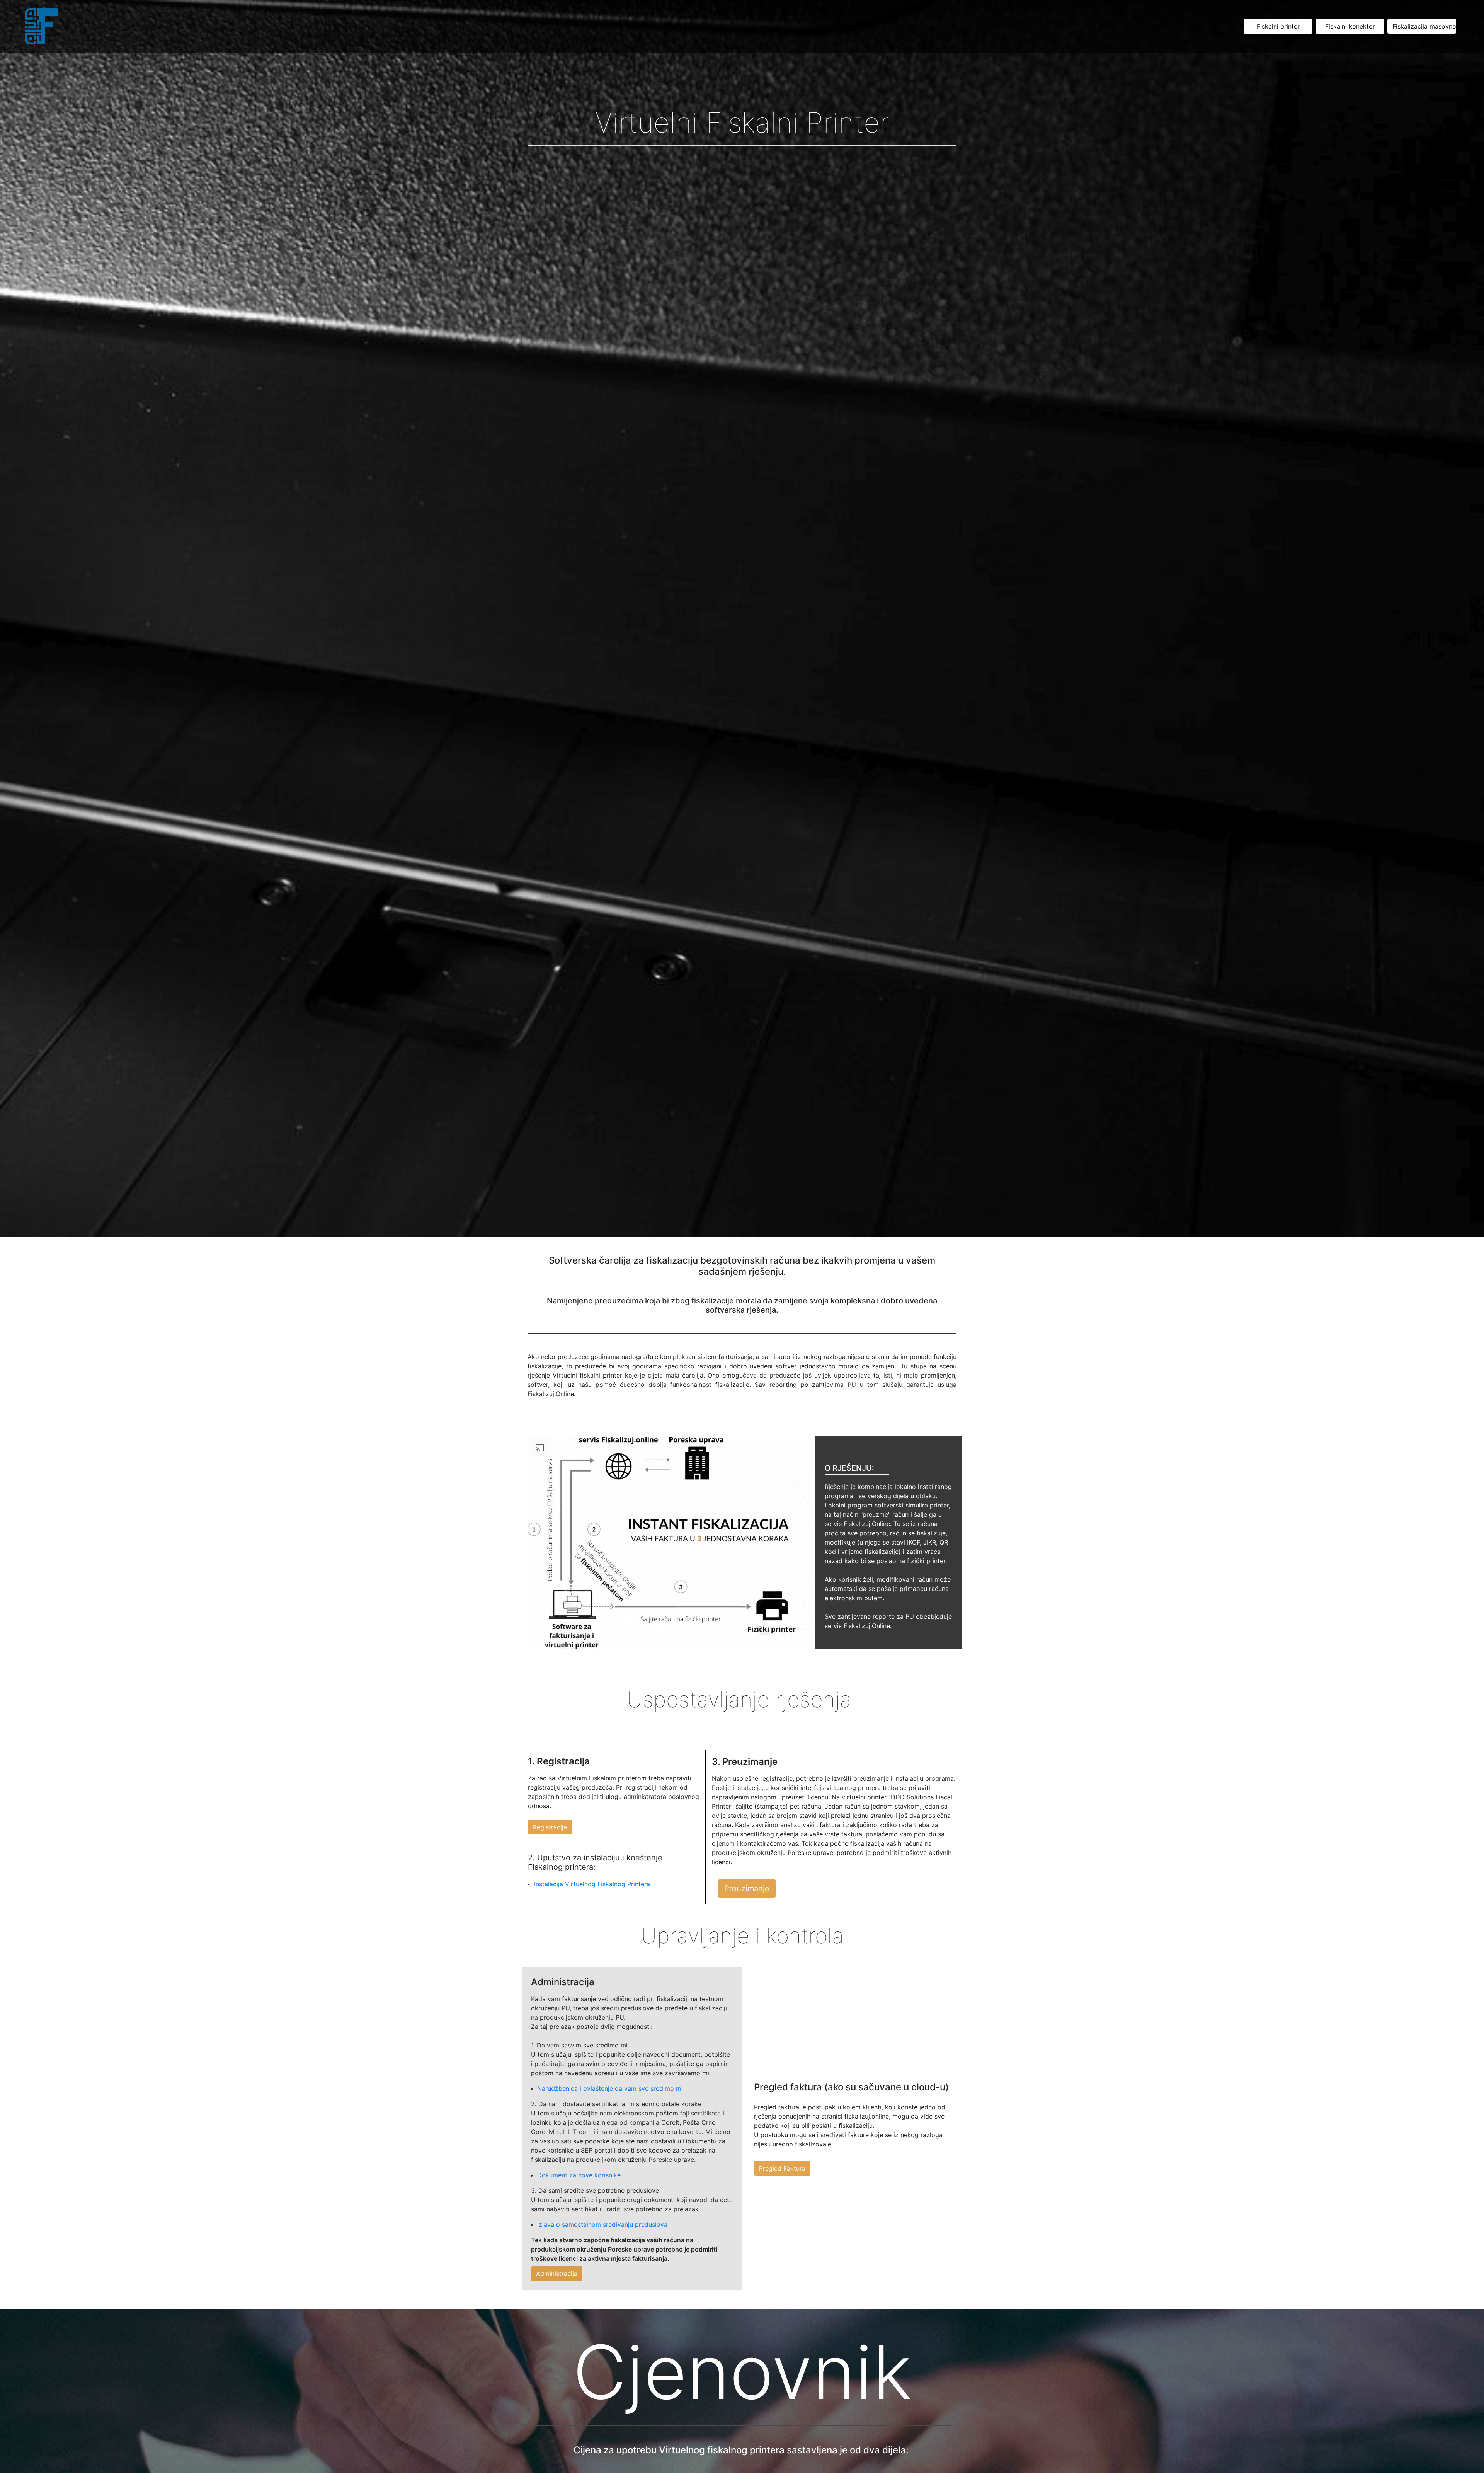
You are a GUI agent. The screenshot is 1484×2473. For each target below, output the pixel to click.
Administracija (557, 2274)
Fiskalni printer (1278, 26)
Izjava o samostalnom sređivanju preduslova (602, 2224)
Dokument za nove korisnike (579, 2175)
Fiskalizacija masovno (1424, 26)
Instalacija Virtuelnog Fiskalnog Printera (592, 1884)
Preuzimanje (747, 1889)
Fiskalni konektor (1350, 26)
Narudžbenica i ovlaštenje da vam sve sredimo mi (610, 2088)
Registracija (550, 1827)
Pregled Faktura (782, 2168)
